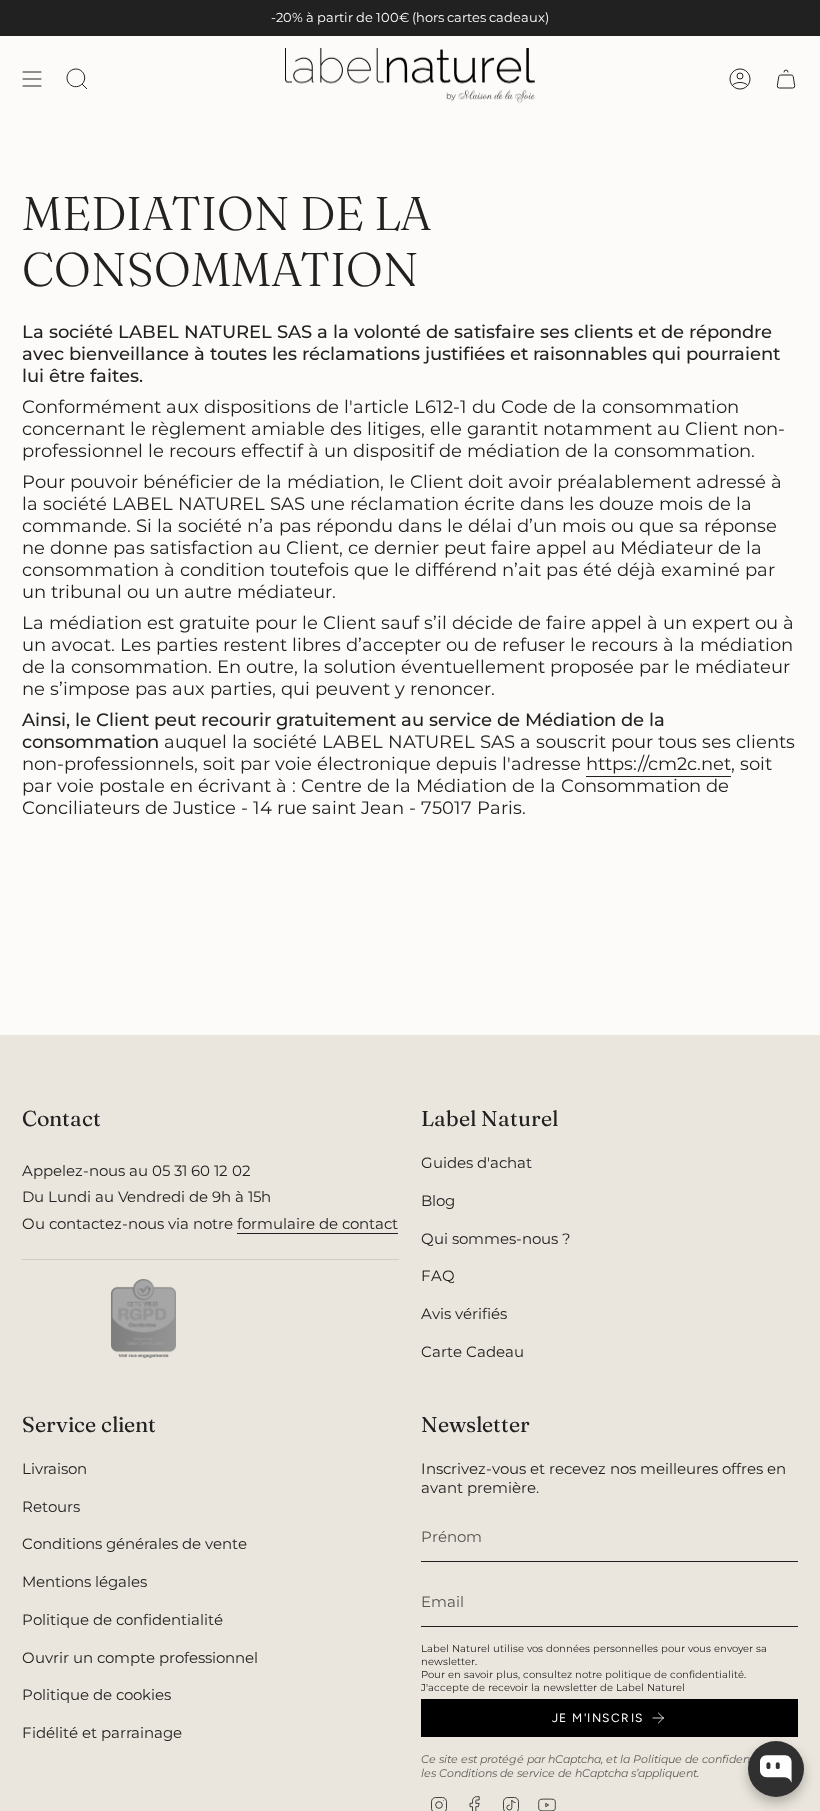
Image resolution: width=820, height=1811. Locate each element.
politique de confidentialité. (675, 1674)
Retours (51, 1506)
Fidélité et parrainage (102, 1732)
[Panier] (786, 78)
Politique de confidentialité (122, 1619)
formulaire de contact (317, 1223)
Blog (438, 1200)
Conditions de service (497, 1773)
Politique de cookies (96, 1694)
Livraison (54, 1468)
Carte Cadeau (472, 1351)
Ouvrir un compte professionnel (140, 1657)
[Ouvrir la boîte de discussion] (776, 1769)
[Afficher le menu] (32, 78)
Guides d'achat (476, 1162)
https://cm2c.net (658, 764)
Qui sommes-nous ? (496, 1238)
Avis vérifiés (464, 1313)
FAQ (438, 1275)
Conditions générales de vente (134, 1543)
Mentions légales (84, 1581)
